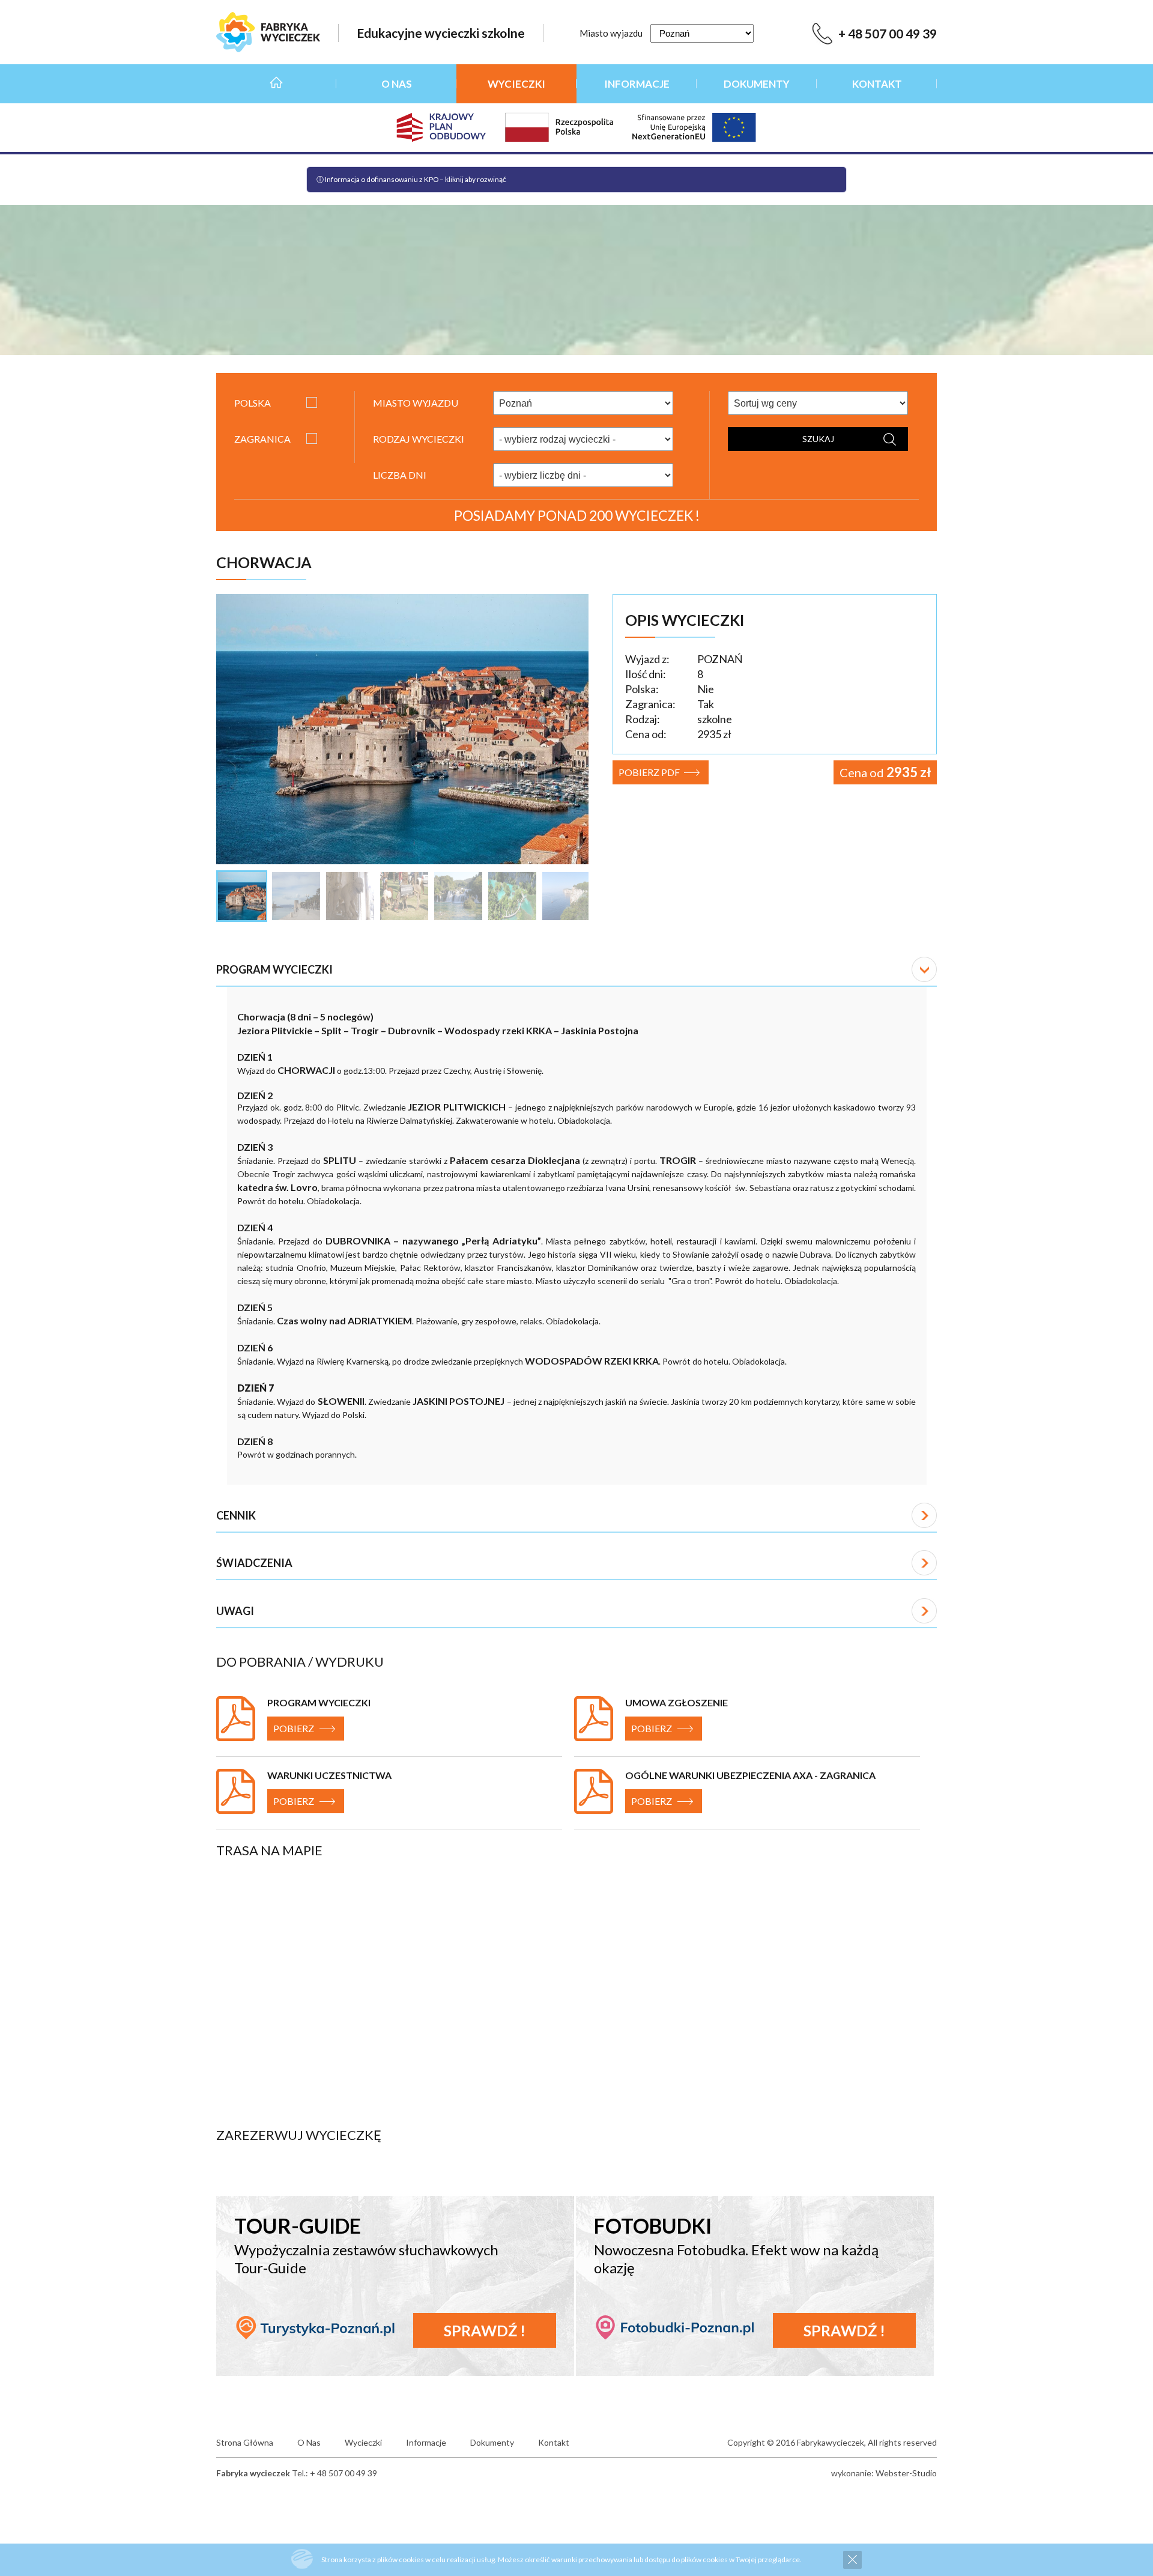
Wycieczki (516, 84)
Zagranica (262, 439)
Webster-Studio (906, 2473)
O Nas (397, 84)
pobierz (294, 1728)
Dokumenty (757, 84)
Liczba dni (400, 475)
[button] (576, 970)
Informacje (637, 84)
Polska (253, 403)
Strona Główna (276, 84)
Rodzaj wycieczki (419, 439)
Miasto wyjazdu (611, 33)
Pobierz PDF (649, 772)
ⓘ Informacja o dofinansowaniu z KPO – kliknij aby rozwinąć (411, 179)
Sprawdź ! (485, 2330)
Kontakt (877, 84)
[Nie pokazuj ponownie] (852, 2560)
